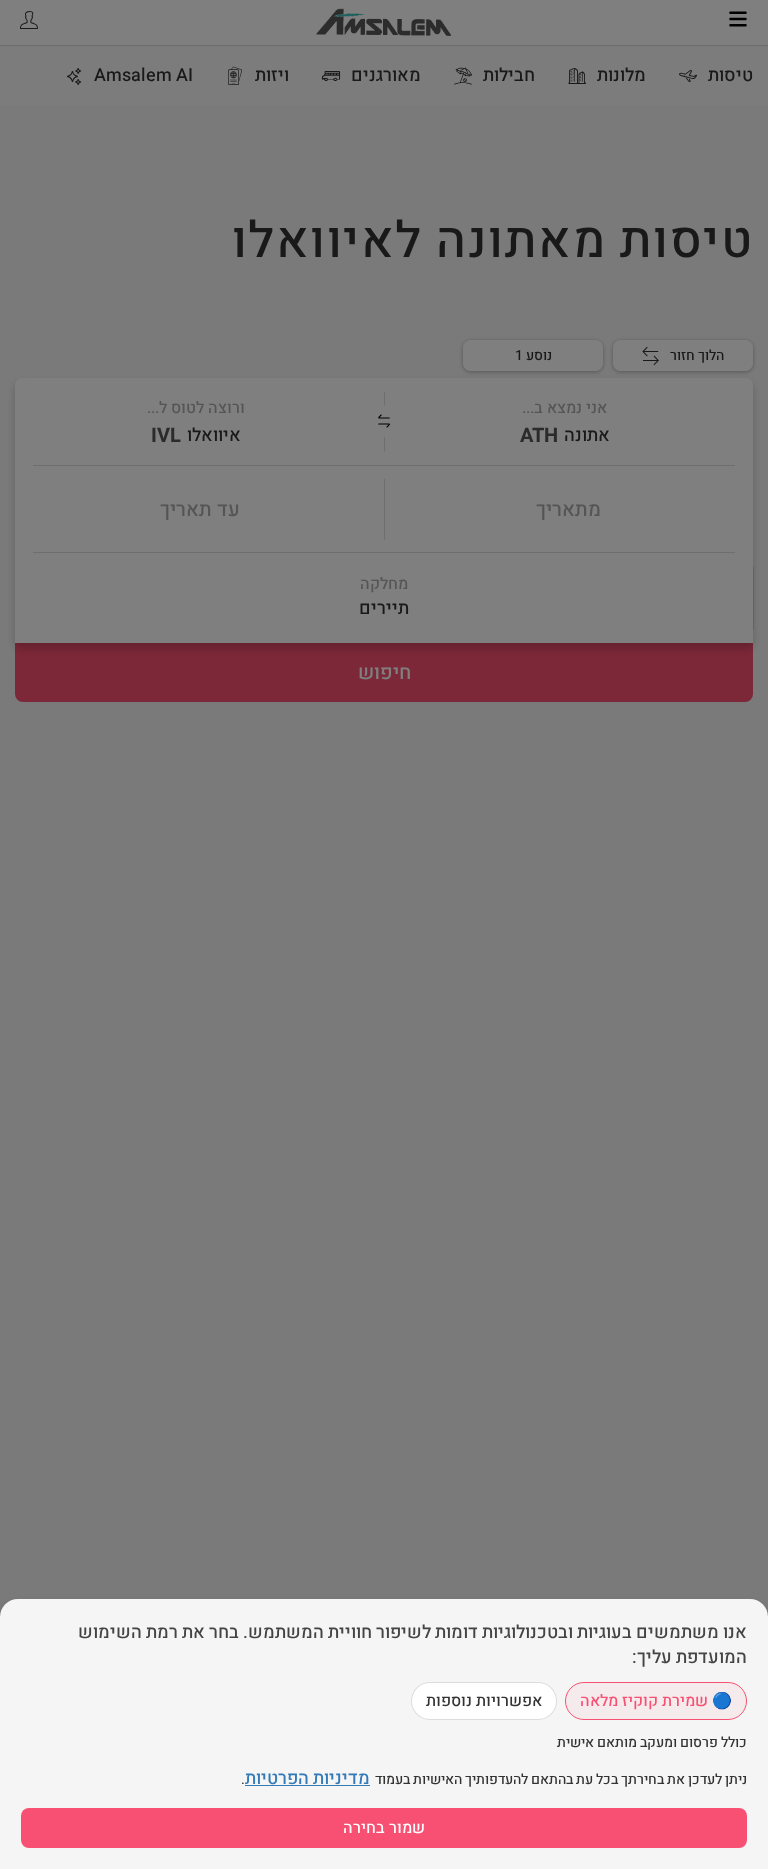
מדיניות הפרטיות (307, 1778)
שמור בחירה (384, 1828)
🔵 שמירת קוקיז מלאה (656, 1701)
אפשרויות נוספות (484, 1701)
